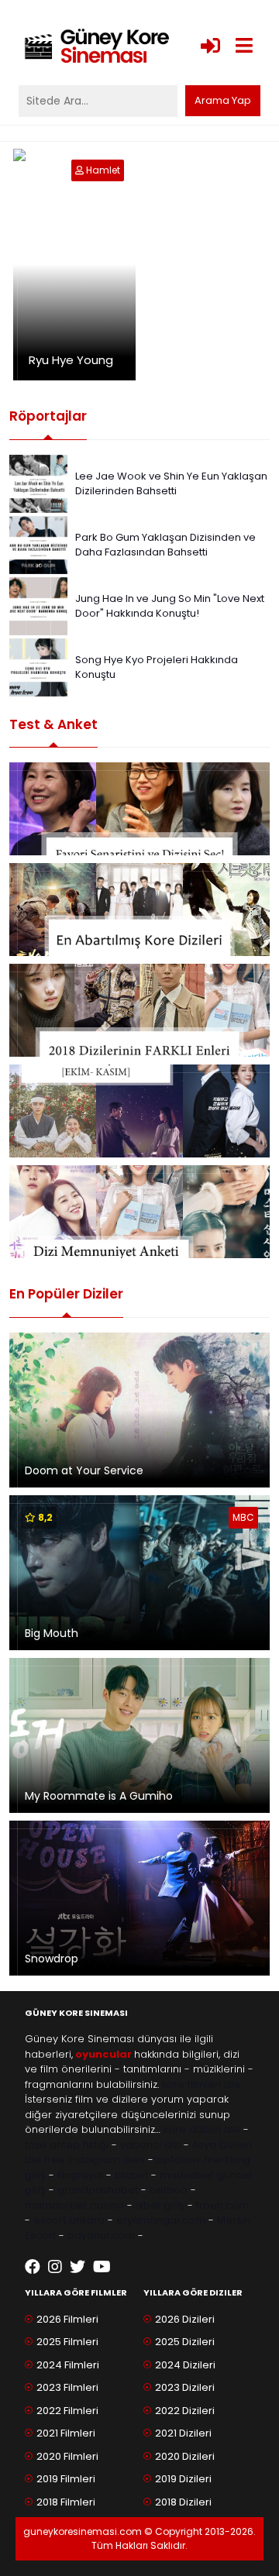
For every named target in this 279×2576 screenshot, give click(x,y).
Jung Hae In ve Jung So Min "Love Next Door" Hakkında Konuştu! (170, 606)
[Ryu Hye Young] (81, 170)
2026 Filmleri (67, 2319)
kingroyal (80, 2175)
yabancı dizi (150, 2145)
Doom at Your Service (84, 1470)
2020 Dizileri (185, 2456)
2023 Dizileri (185, 2387)
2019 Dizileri (183, 2479)
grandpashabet (98, 2190)
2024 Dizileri (185, 2365)
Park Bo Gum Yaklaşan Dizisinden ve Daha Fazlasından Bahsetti (165, 545)
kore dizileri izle (202, 2129)
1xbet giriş (160, 2205)
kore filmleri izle (201, 2084)
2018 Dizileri (183, 2502)
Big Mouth (52, 1633)
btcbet (131, 2175)
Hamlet (103, 170)
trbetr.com (222, 2205)
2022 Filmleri (67, 2411)
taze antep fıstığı (67, 2145)
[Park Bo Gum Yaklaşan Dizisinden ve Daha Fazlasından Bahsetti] (38, 543)
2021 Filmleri (66, 2433)
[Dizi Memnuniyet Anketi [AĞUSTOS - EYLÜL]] (139, 1212)
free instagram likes (95, 2160)
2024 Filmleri (68, 2365)
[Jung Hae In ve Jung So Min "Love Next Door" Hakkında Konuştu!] (38, 605)
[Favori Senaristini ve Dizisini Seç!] (139, 809)
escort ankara (69, 2220)
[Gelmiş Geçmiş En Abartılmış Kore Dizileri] (139, 910)
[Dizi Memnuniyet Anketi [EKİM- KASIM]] (139, 1111)
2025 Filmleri (67, 2342)
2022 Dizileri (185, 2411)
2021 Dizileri (183, 2433)
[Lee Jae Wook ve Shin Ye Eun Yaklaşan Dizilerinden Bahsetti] (38, 482)
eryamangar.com (161, 2220)
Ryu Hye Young (71, 360)
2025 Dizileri (185, 2342)
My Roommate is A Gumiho (99, 1796)
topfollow (177, 2160)
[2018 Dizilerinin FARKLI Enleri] (139, 1010)
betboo (169, 2190)
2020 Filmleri (67, 2456)
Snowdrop (52, 1959)
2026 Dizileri (185, 2319)
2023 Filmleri (67, 2387)
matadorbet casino (74, 2205)
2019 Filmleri (66, 2479)
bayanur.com (101, 2236)
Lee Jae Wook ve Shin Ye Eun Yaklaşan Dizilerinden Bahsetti (171, 484)
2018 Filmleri (66, 2502)
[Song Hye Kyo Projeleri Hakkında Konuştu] (38, 666)
